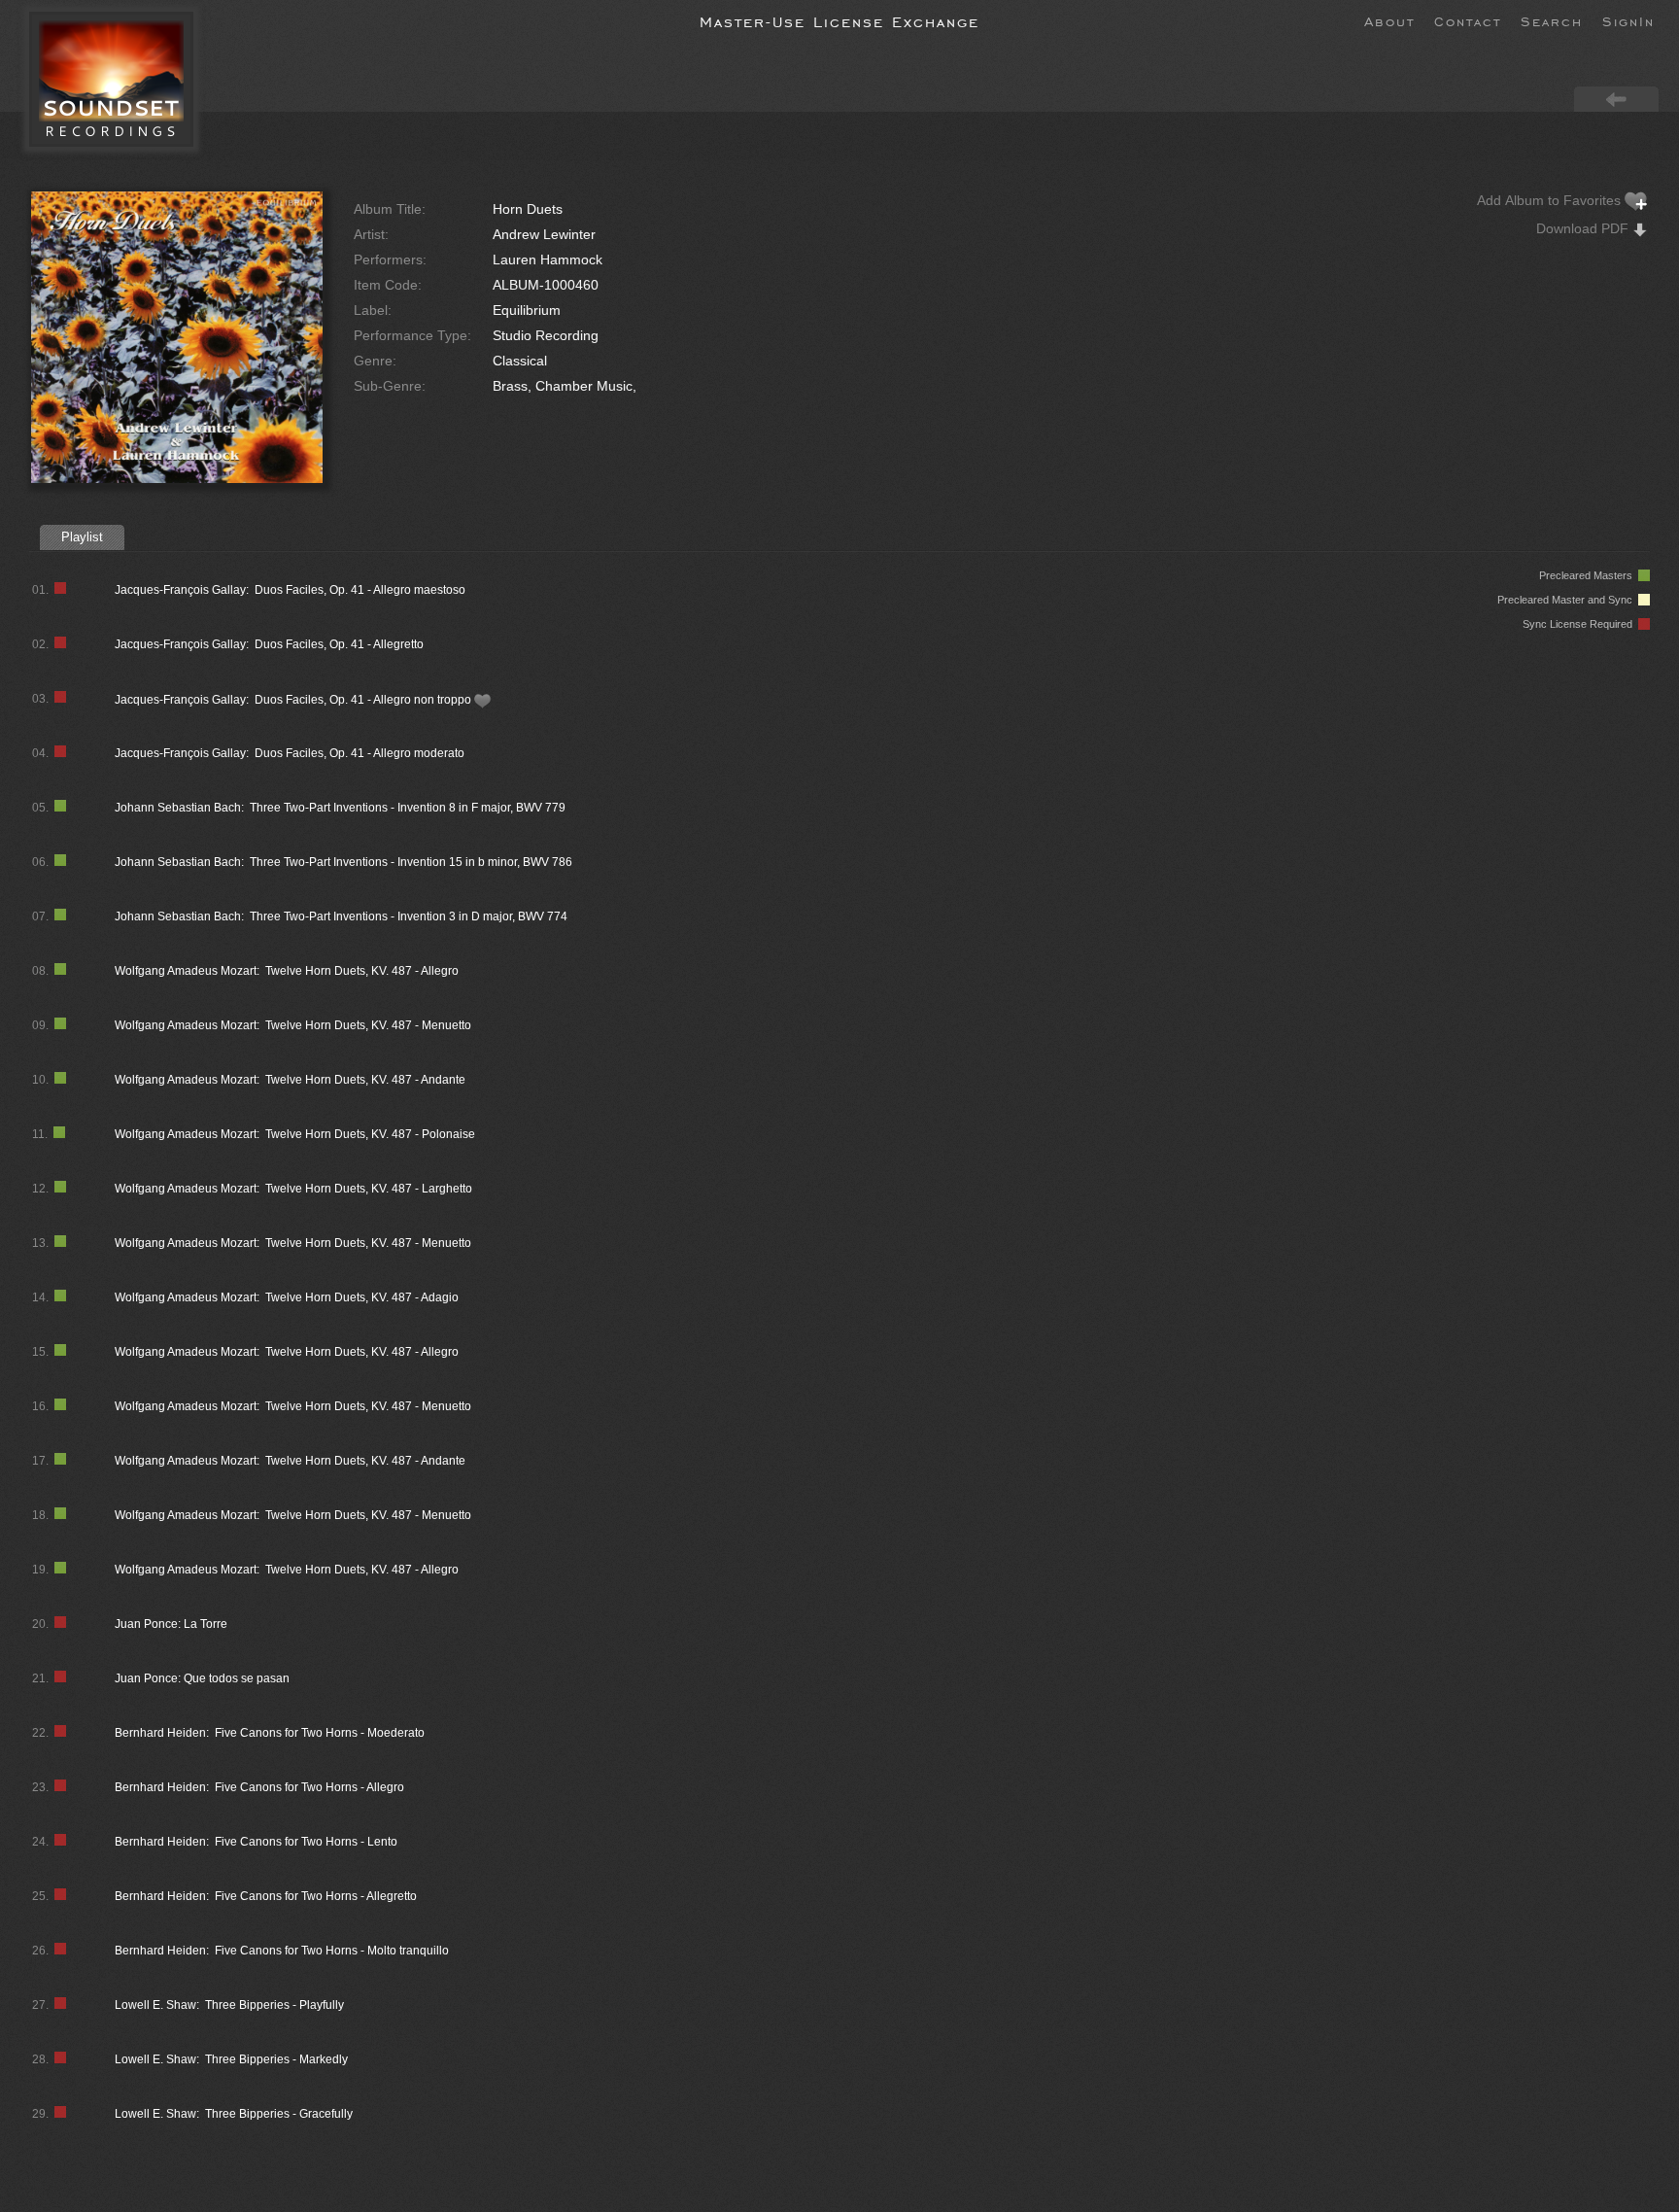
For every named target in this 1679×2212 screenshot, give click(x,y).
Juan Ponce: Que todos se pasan (202, 1678)
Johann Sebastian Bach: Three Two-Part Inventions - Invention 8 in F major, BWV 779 (340, 808)
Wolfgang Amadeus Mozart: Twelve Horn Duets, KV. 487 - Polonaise (295, 1134)
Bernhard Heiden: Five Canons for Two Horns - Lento (256, 1842)
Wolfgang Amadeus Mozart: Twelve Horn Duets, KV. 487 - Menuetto (293, 1025)
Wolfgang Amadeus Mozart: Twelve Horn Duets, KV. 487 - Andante (290, 1080)
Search (1552, 20)
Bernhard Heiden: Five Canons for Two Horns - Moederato (270, 1733)
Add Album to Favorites (1551, 200)
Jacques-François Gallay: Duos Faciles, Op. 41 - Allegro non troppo (294, 700)
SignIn (1628, 20)
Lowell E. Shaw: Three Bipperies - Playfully (229, 2005)
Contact (1468, 20)
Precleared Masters (1589, 575)
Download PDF (1584, 228)
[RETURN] (1616, 98)
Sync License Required (1580, 624)
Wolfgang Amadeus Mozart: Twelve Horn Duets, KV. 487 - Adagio (287, 1297)
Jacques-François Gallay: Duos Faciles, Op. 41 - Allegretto (269, 644)
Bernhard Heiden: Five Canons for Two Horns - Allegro (259, 1787)
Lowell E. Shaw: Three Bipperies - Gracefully (234, 2114)
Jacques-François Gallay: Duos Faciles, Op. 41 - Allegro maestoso (290, 590)
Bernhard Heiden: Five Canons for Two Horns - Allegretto (266, 1896)
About (1389, 20)
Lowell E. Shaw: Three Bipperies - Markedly (231, 2059)
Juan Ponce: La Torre (171, 1624)
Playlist (82, 537)
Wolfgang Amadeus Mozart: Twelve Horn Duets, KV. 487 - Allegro (287, 971)
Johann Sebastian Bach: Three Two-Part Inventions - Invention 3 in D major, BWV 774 (341, 916)
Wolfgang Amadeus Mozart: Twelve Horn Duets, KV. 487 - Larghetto (293, 1189)
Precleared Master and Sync (1568, 600)
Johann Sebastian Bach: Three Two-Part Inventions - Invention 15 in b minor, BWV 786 (343, 862)
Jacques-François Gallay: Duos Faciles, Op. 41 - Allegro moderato (290, 753)
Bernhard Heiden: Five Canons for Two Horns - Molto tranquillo (282, 1951)
